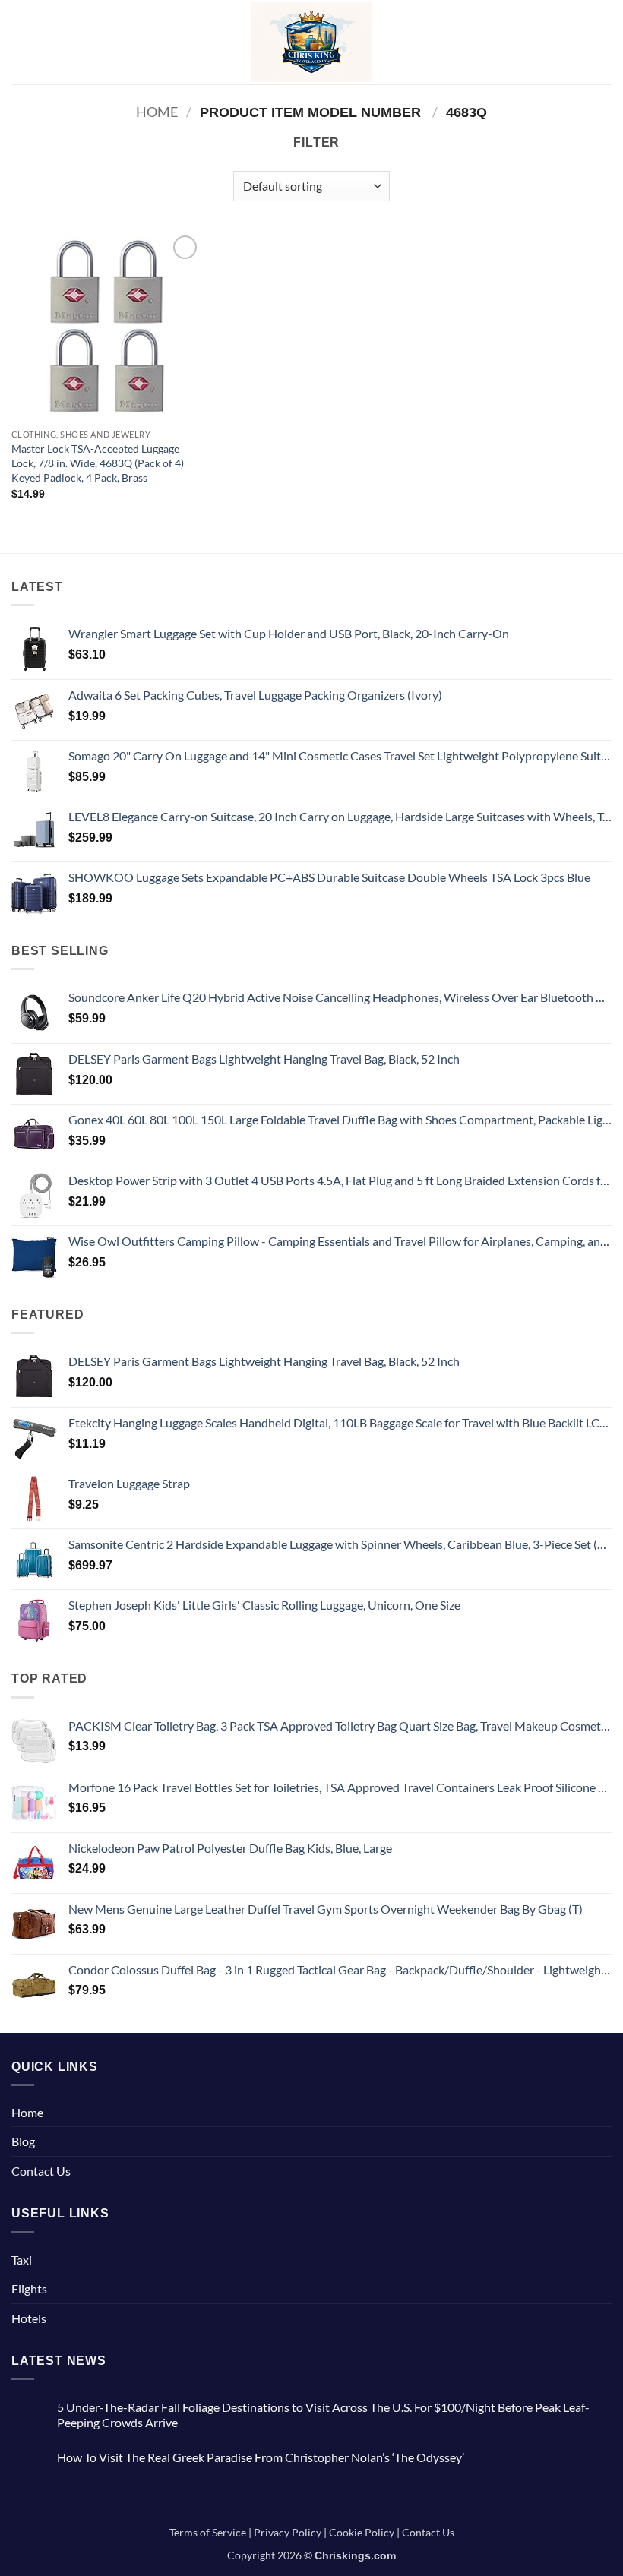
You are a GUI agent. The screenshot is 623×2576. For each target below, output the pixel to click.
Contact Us (41, 2171)
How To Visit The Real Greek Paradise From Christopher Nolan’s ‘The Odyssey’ (261, 2457)
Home (157, 112)
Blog (23, 2141)
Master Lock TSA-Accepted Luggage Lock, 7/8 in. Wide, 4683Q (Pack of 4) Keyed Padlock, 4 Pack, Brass (98, 463)
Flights (29, 2288)
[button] (21, 42)
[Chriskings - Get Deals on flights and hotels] (312, 42)
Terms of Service (208, 2532)
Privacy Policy (288, 2532)
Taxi (22, 2260)
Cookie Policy (362, 2532)
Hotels (29, 2318)
